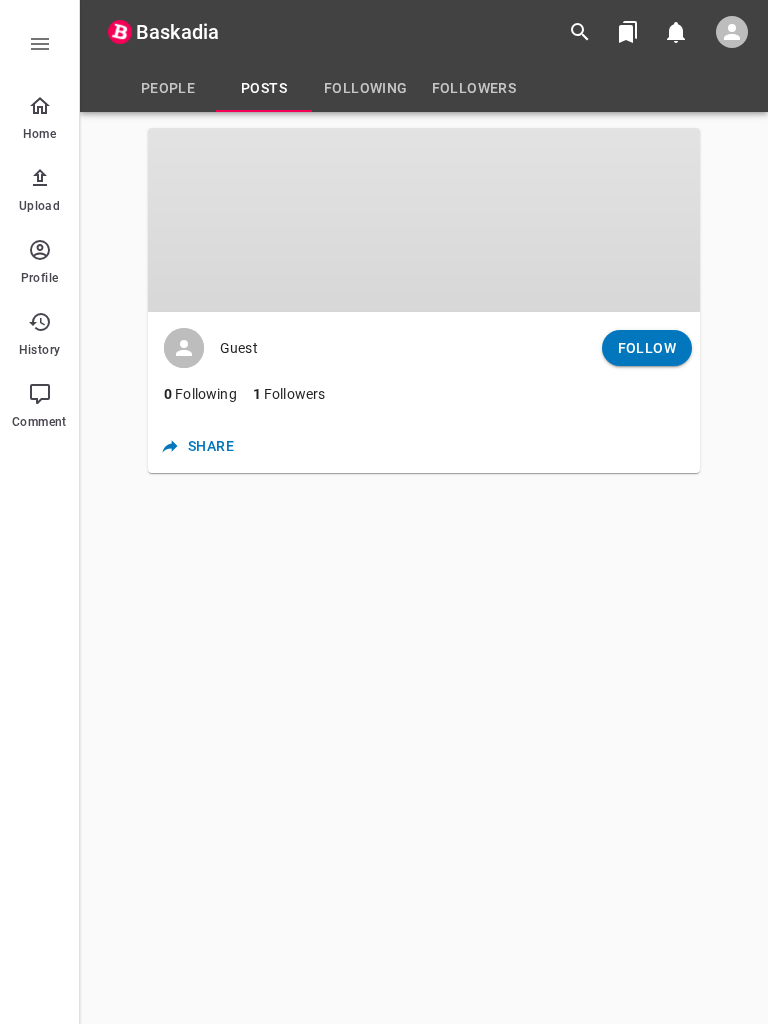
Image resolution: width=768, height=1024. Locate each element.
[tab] (168, 88)
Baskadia (177, 32)
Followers (289, 394)
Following (200, 394)
